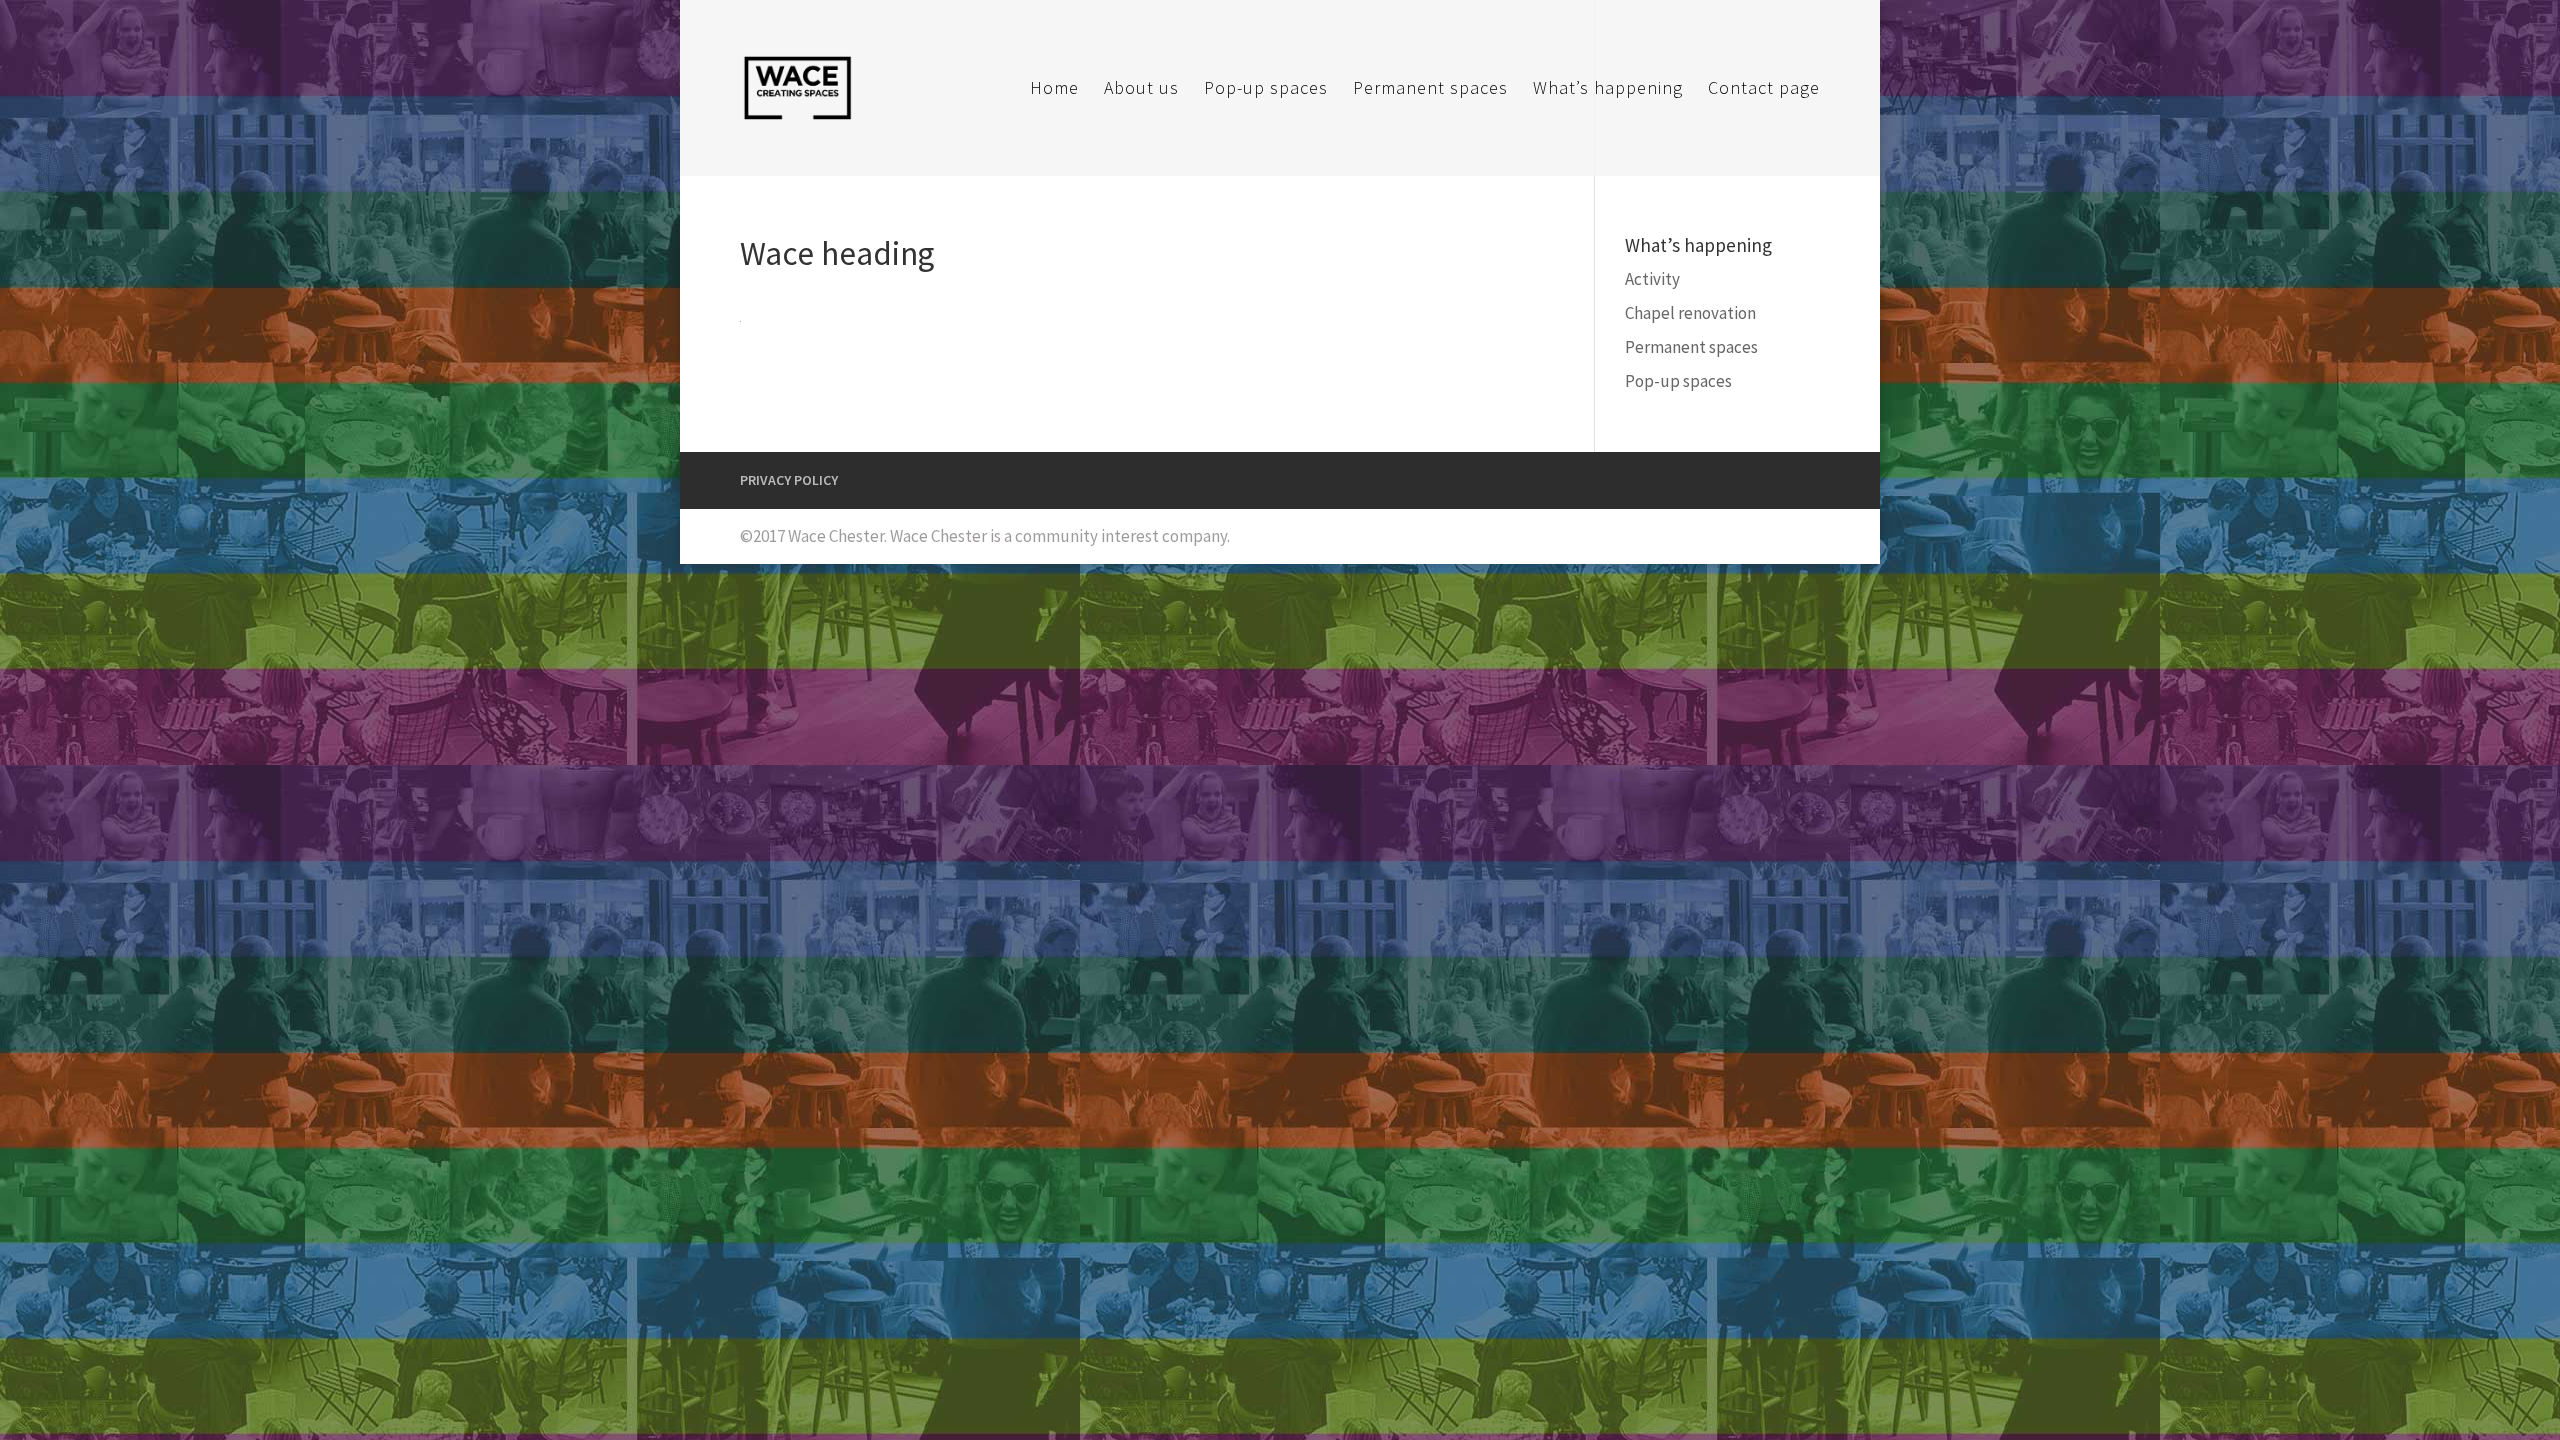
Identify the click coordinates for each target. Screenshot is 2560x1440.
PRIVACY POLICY (789, 480)
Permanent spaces (1430, 90)
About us (1141, 90)
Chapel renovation (1690, 313)
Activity (1652, 279)
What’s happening (1608, 90)
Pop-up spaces (1266, 90)
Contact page (1764, 90)
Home (1054, 90)
